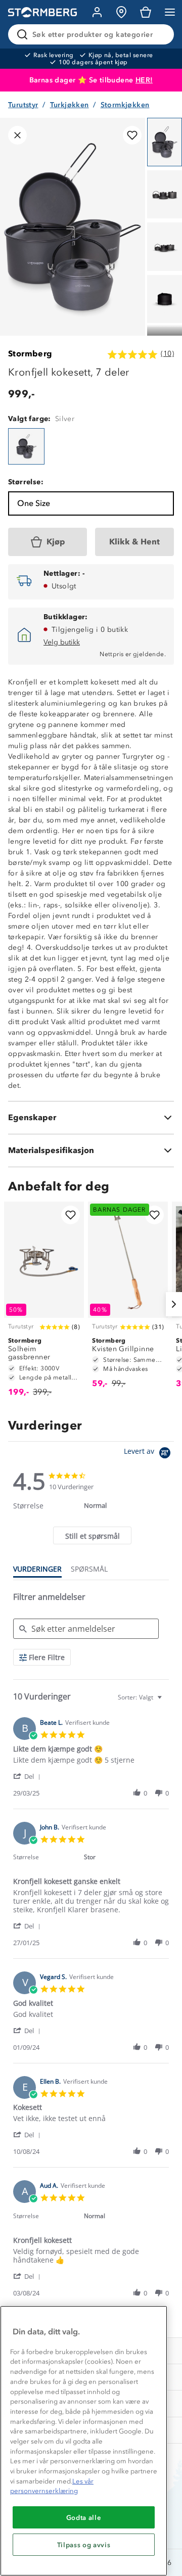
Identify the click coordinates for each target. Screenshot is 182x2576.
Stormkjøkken (125, 105)
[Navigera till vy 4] (165, 299)
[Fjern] (160, 34)
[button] (29, 1776)
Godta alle (84, 2517)
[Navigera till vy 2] (165, 195)
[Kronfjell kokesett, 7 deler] (26, 446)
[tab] (92, 1535)
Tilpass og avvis (84, 2545)
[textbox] (167, 1701)
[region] (84, 2441)
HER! (144, 80)
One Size (34, 503)
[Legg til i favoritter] (132, 135)
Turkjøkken (70, 105)
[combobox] (141, 1697)
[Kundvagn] (146, 12)
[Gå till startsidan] (42, 12)
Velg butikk (62, 642)
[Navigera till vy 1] (165, 142)
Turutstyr (23, 105)
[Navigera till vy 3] (165, 247)
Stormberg (30, 354)
